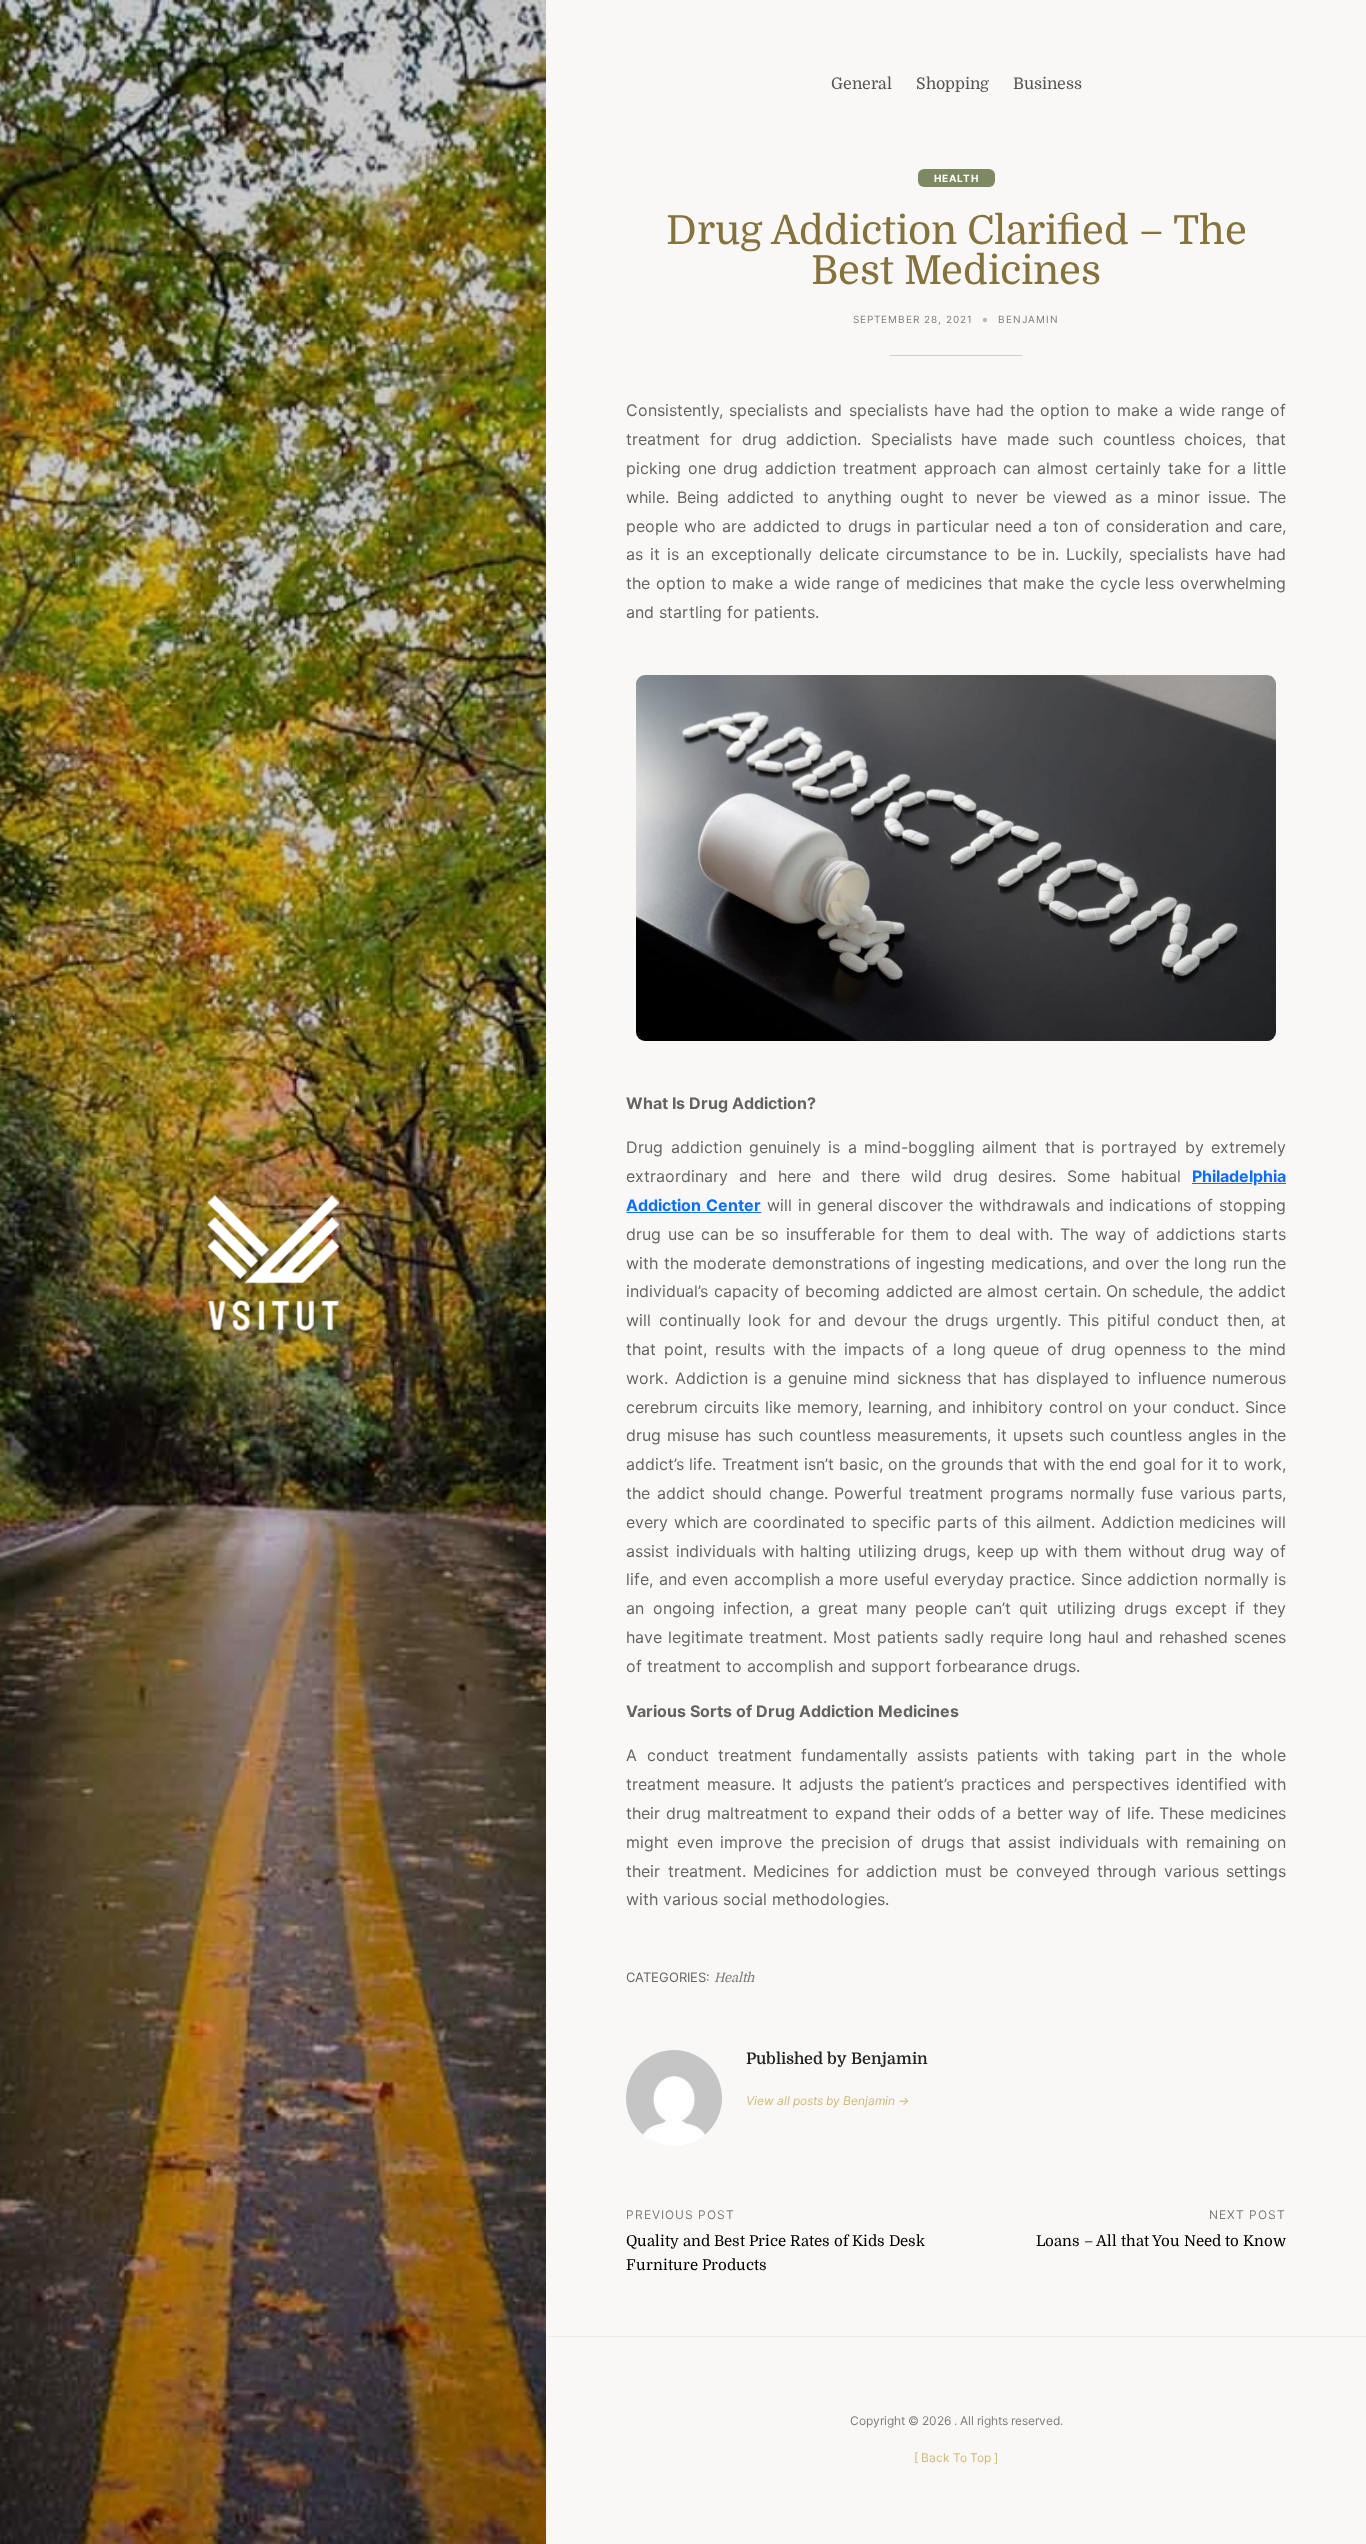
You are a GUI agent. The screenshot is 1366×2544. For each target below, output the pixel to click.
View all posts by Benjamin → (827, 2100)
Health (956, 178)
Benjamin (1028, 319)
